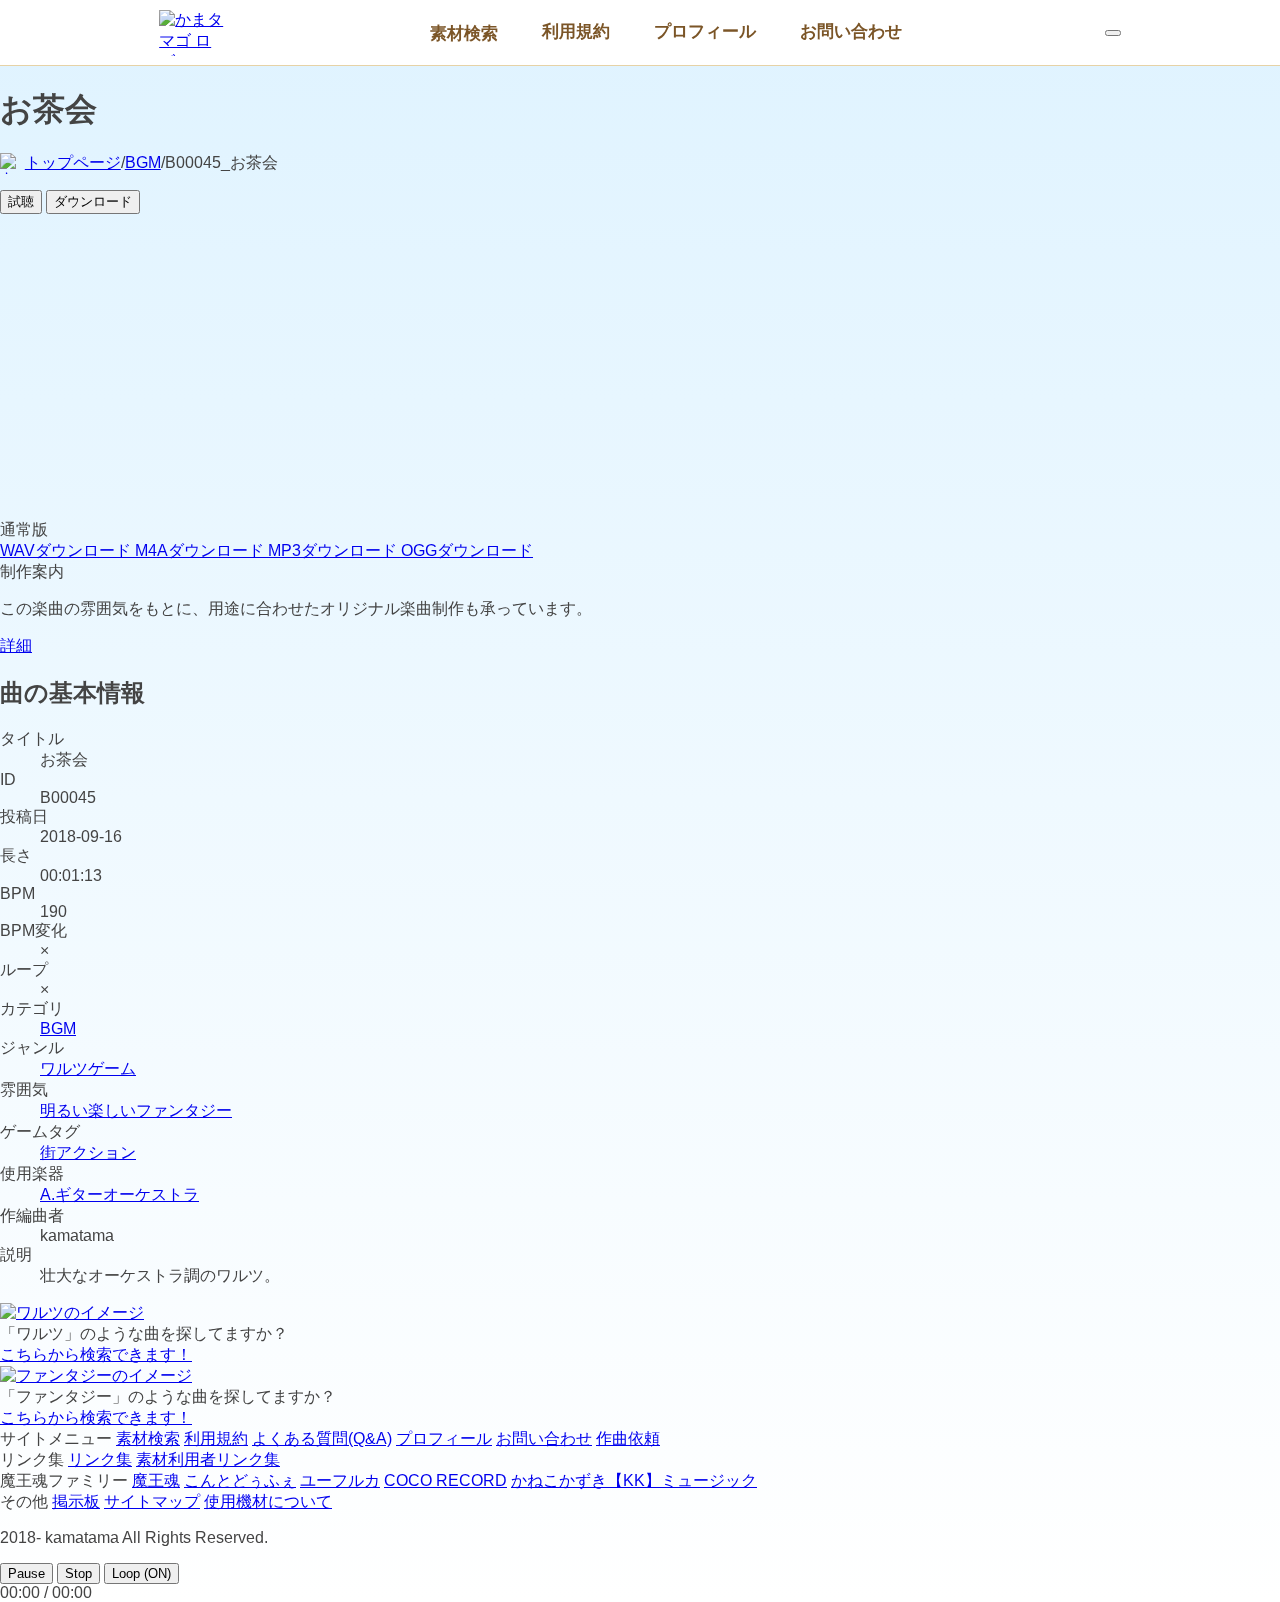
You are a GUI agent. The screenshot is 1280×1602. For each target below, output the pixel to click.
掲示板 (76, 1501)
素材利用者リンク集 (208, 1459)
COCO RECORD (445, 1480)
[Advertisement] (640, 370)
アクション (96, 1152)
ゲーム (112, 1068)
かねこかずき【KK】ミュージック (634, 1480)
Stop (78, 1573)
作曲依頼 (628, 1438)
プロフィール (705, 31)
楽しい (112, 1110)
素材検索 (464, 33)
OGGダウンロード (467, 550)
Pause (26, 1573)
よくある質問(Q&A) (322, 1438)
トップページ (73, 162)
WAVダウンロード (67, 550)
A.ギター (71, 1194)
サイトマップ (152, 1501)
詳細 (16, 645)
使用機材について (268, 1501)
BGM (143, 162)
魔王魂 (156, 1480)
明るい (64, 1110)
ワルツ (64, 1068)
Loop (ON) (141, 1573)
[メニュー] (1113, 33)
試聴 (21, 201)
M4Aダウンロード (201, 550)
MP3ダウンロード (334, 550)
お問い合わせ (851, 31)
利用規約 (576, 31)
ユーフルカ (340, 1480)
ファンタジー (184, 1110)
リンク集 (100, 1459)
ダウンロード (93, 201)
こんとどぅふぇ (240, 1480)
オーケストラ (151, 1194)
